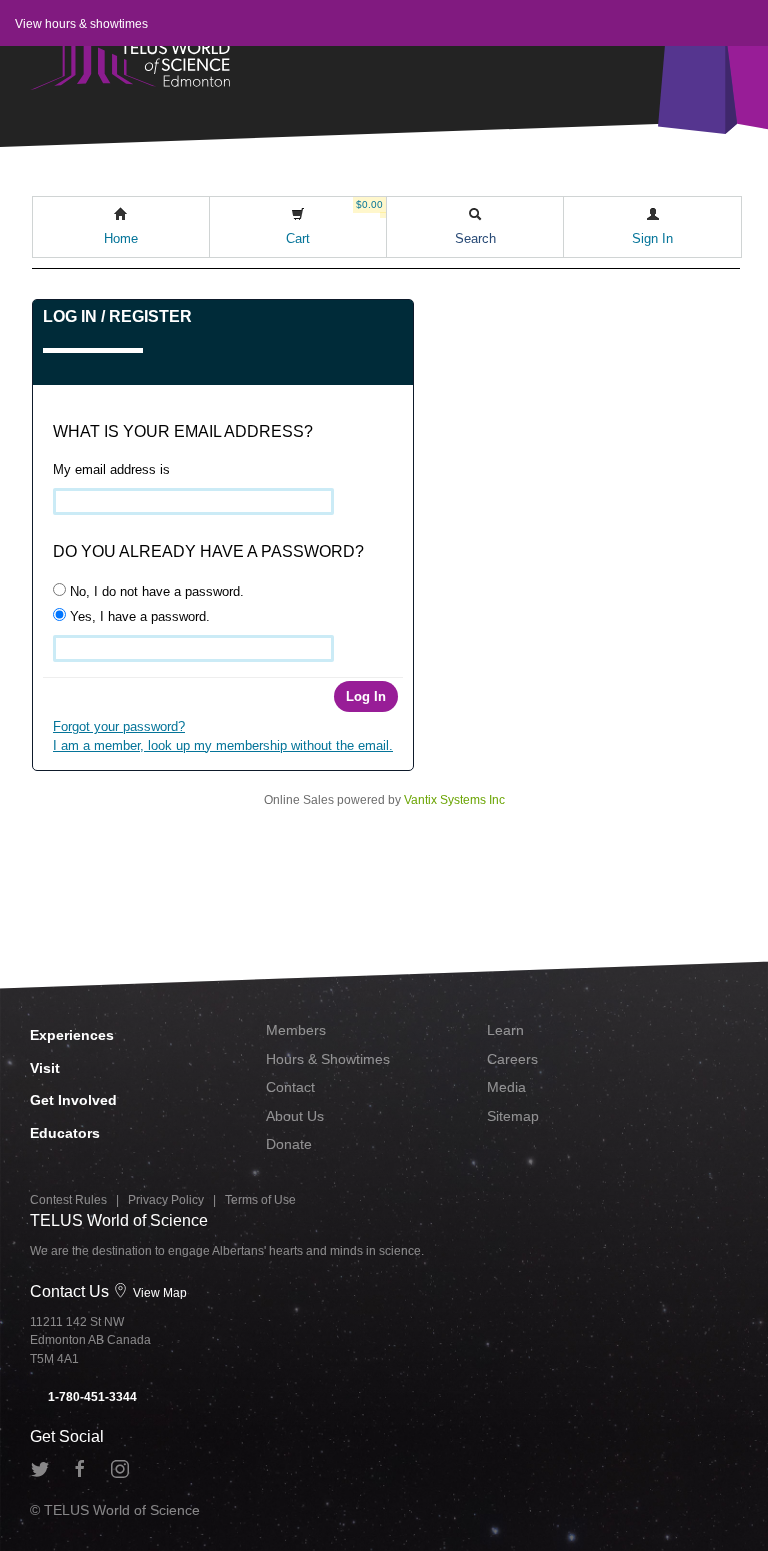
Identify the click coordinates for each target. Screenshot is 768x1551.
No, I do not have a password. (155, 591)
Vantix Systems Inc (454, 800)
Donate (289, 1144)
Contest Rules (68, 1200)
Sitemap (513, 1116)
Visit (45, 1068)
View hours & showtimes (81, 24)
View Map (158, 1293)
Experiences (72, 1035)
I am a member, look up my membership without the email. (223, 745)
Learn (505, 1030)
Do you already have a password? (208, 551)
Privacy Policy (166, 1200)
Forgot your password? (119, 726)
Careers (512, 1059)
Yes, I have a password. (138, 616)
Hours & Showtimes (328, 1059)
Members (296, 1030)
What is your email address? (183, 431)
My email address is (111, 469)
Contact (290, 1087)
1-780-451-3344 (91, 1397)
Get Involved (73, 1100)
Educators (65, 1133)
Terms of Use (260, 1200)
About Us (295, 1116)
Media (506, 1087)
